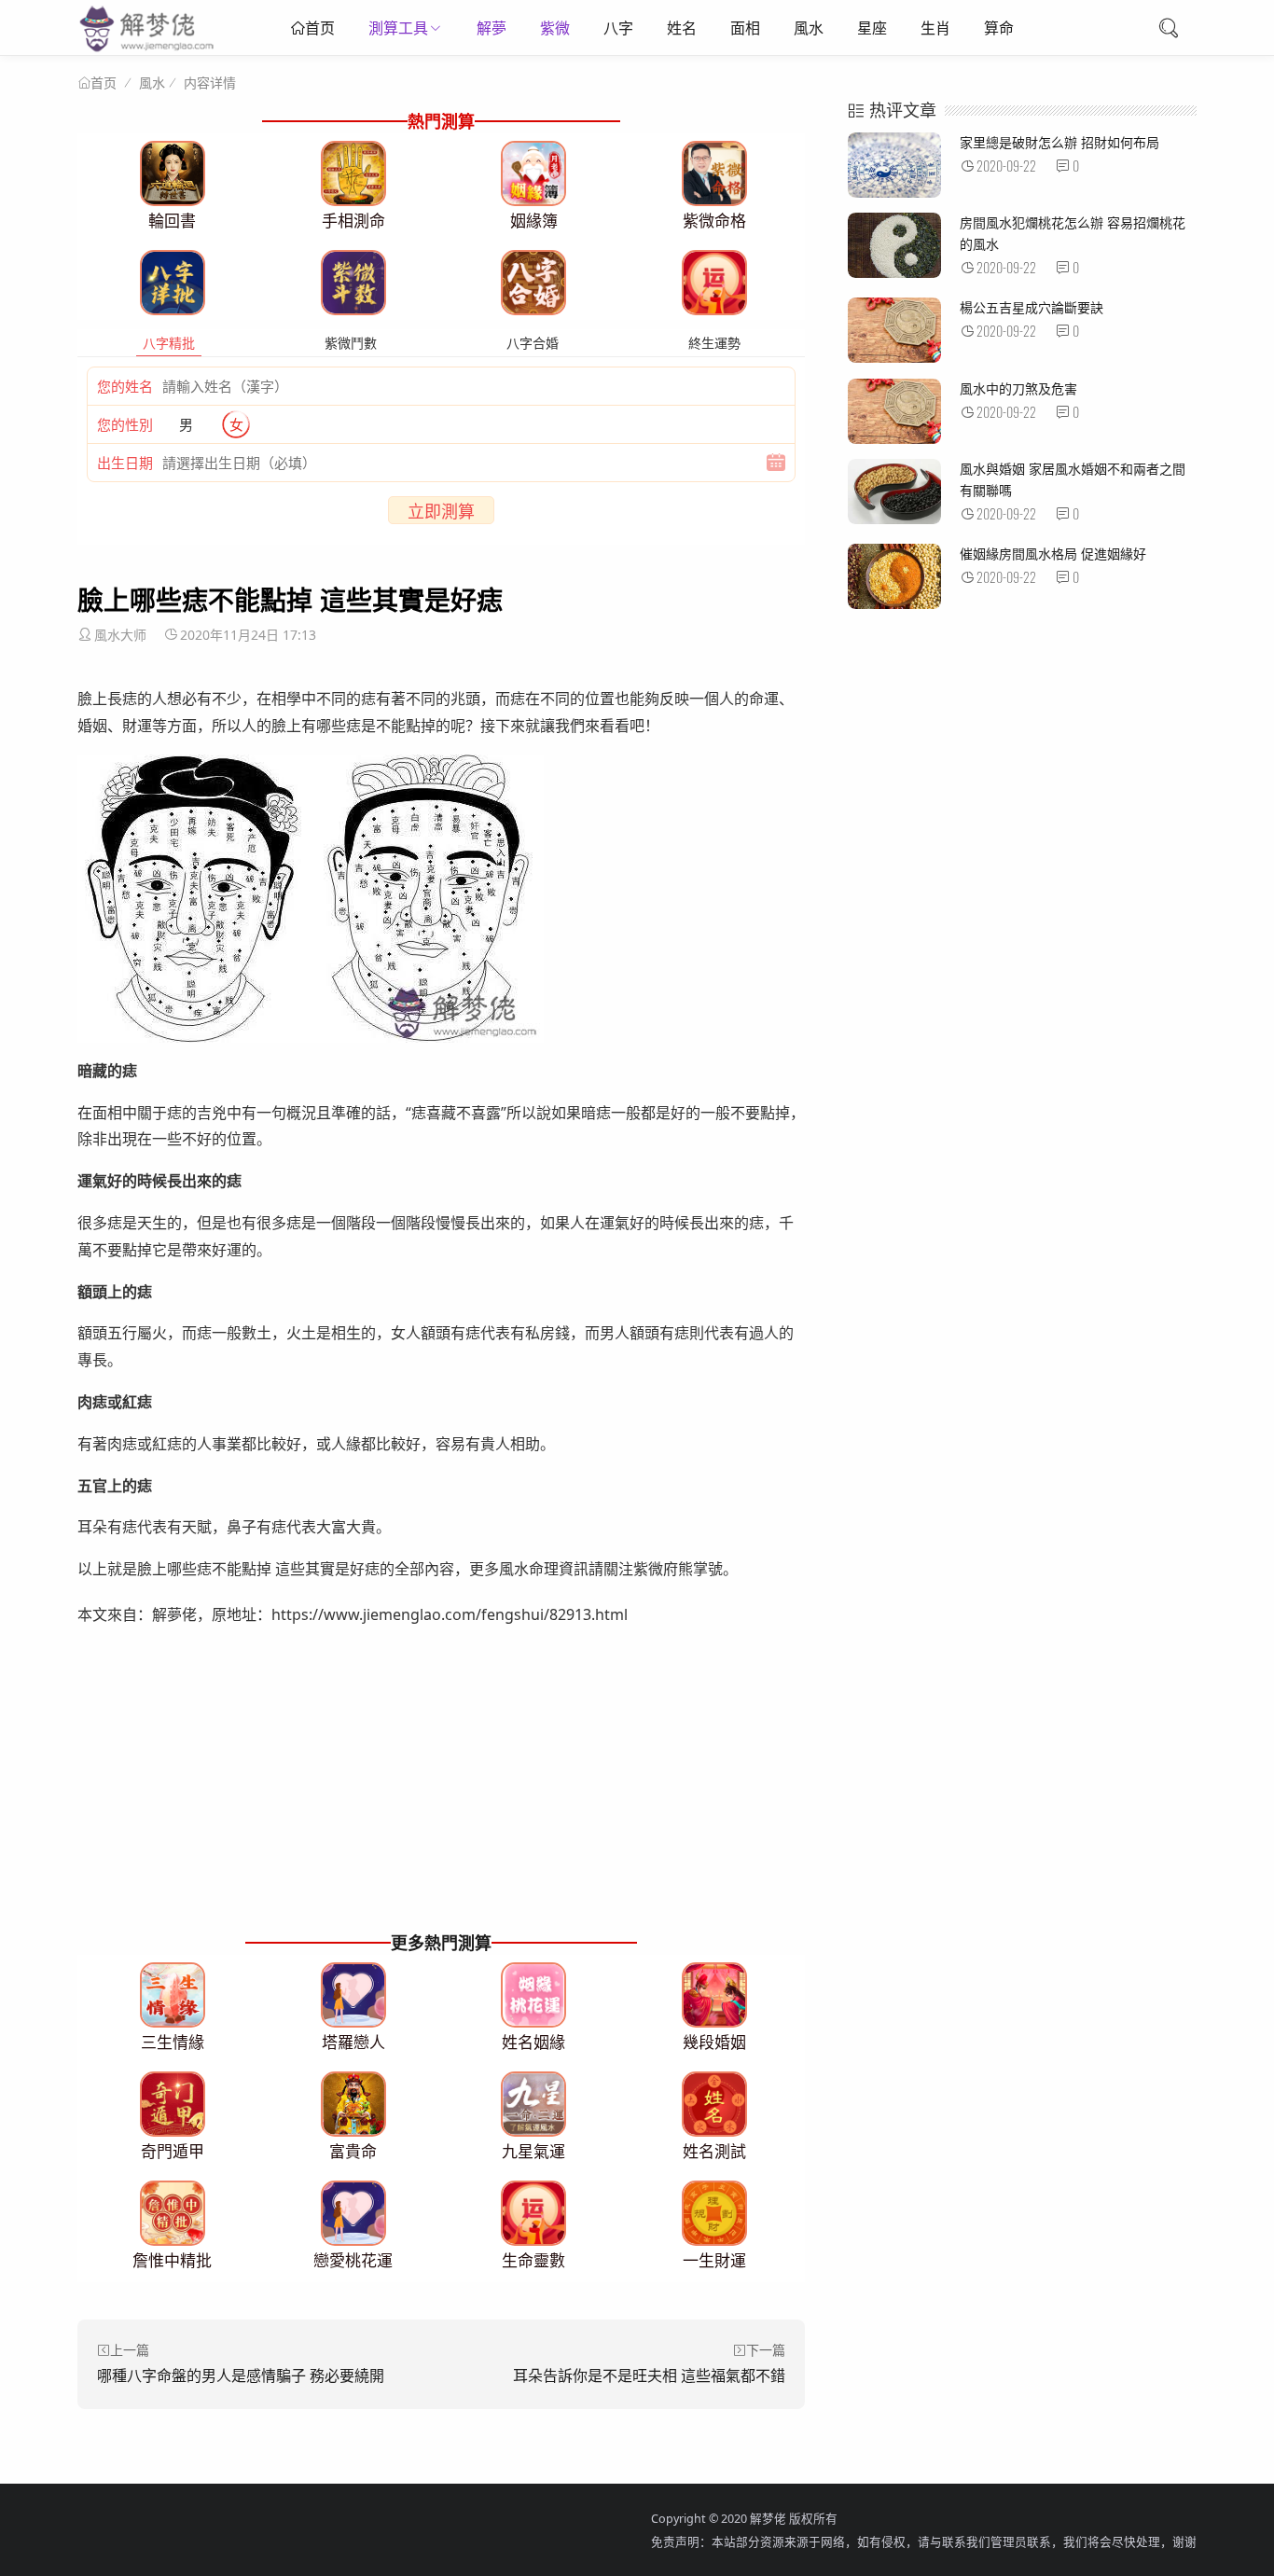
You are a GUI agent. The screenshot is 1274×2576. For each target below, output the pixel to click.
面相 (745, 28)
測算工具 (398, 28)
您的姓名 (125, 386)
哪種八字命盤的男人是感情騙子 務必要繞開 (241, 2375)
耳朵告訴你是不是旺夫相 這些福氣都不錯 (649, 2375)
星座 (872, 28)
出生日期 (125, 463)
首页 (320, 28)
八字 (618, 28)
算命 (999, 28)
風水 (809, 28)
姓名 (682, 28)
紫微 (555, 28)
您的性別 (125, 424)
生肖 (935, 28)
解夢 (492, 28)
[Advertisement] (441, 1796)
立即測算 (441, 511)
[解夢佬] (149, 51)
